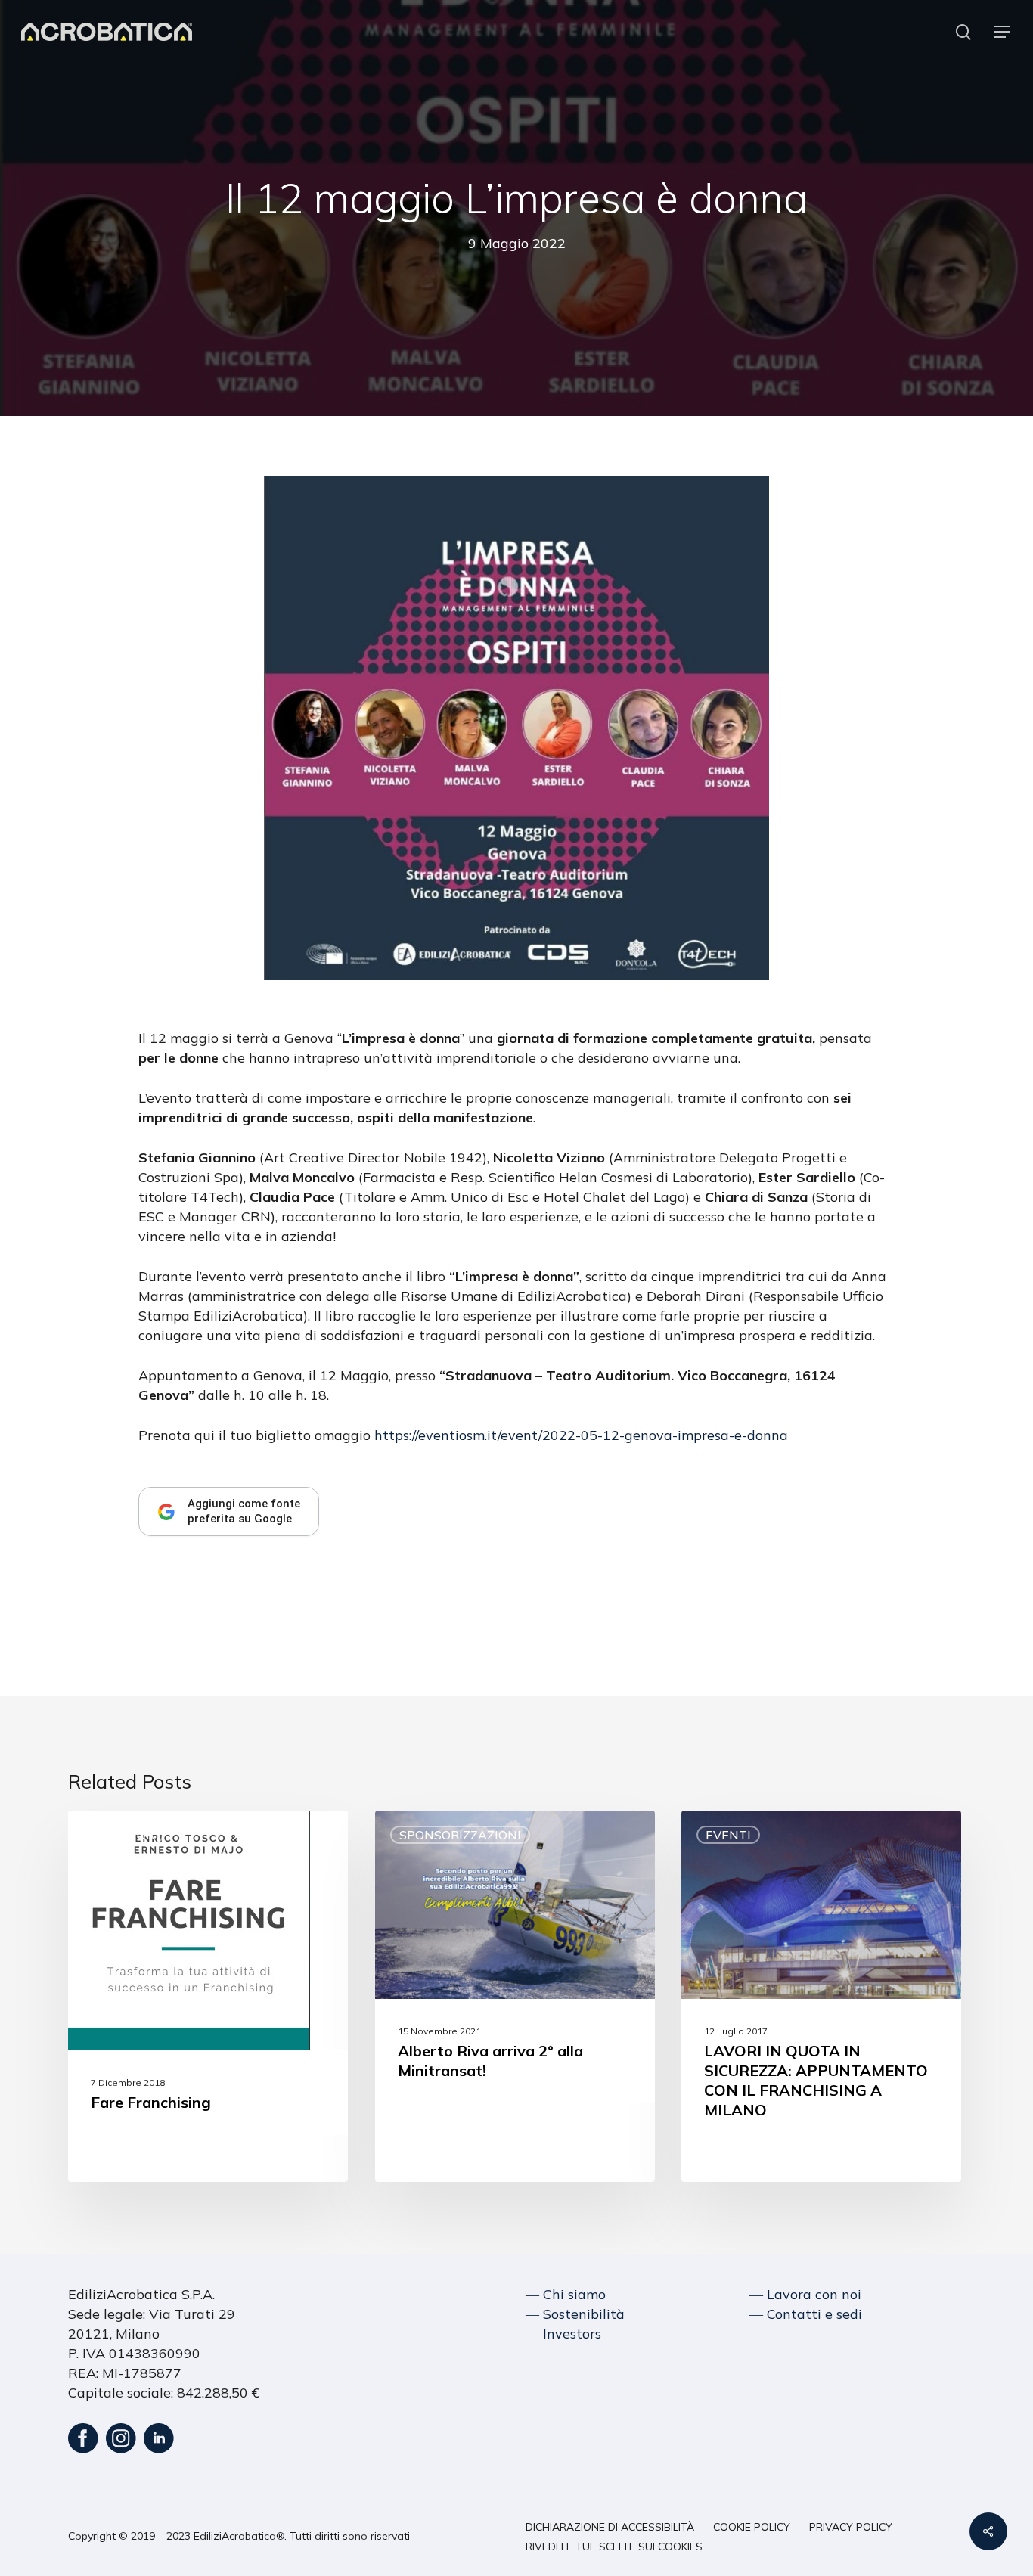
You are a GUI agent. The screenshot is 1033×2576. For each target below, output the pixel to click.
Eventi (728, 1835)
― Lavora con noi (805, 2294)
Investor (123, 1835)
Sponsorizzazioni (460, 1835)
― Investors (563, 2334)
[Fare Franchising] (208, 1996)
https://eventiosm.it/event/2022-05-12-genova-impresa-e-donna (581, 1435)
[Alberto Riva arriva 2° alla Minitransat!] (515, 1996)
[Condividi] (988, 2531)
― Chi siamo (566, 2294)
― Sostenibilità (575, 2314)
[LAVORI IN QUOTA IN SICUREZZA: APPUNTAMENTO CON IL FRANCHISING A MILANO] (821, 1996)
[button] (1003, 32)
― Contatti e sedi (806, 2314)
